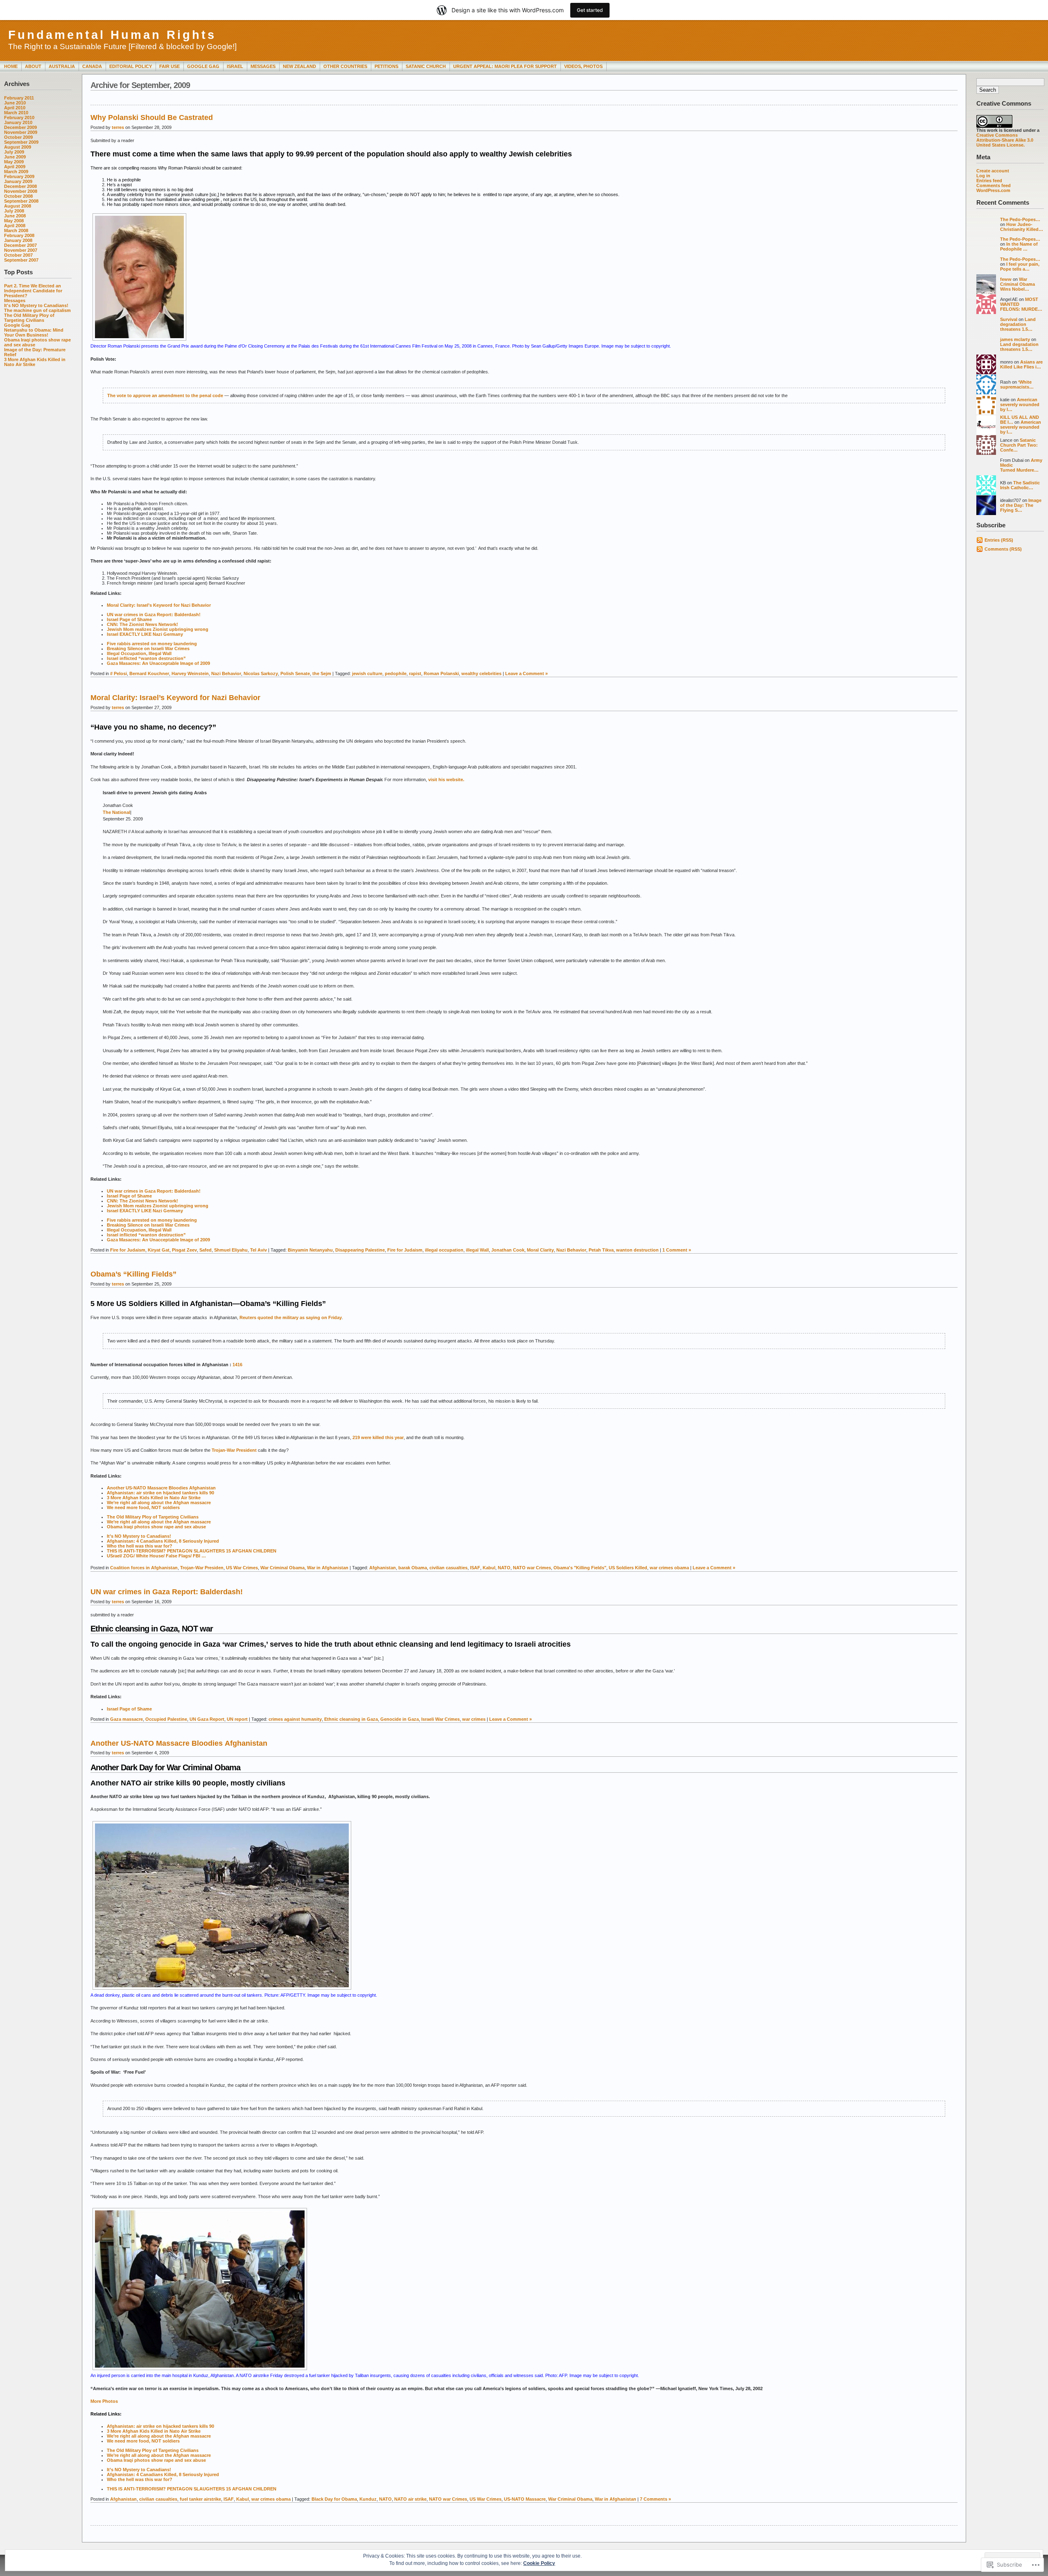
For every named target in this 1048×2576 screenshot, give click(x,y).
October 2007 (18, 255)
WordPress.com (993, 190)
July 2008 (14, 211)
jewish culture (367, 673)
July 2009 (14, 152)
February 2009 (19, 176)
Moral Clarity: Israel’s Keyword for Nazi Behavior (159, 605)
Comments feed (994, 185)
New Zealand (299, 66)
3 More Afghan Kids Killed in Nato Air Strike (35, 362)
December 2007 (20, 245)
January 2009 (18, 181)
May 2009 (14, 162)
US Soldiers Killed (628, 1568)
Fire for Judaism (128, 1250)
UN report (237, 1719)
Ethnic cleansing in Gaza (351, 1719)
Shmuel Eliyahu (231, 1250)
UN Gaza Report (207, 1719)
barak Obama (413, 1568)
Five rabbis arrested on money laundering (152, 644)
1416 (237, 1365)
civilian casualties (448, 1568)
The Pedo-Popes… (1020, 219)
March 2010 (16, 113)
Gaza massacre (126, 1719)
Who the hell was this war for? (140, 1546)
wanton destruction (637, 1250)
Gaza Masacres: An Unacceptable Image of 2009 (158, 663)
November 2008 (21, 191)
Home (11, 66)
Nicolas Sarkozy (261, 673)
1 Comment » (677, 1250)
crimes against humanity (295, 1719)
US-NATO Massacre (525, 2499)
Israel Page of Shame (129, 619)
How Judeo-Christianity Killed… (1022, 227)
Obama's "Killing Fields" (580, 1568)
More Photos (104, 2401)
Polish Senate (295, 673)
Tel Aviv (259, 1250)
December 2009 (20, 127)
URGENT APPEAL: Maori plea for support (505, 66)
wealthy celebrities (481, 673)
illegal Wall (477, 1250)
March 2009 (16, 172)
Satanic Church (426, 66)
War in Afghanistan (328, 1568)
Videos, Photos (583, 66)
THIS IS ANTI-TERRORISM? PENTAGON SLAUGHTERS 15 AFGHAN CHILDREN (192, 1551)
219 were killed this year (378, 1437)
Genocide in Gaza (400, 1719)
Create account (993, 171)
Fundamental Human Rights (112, 35)
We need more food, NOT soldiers (143, 1507)
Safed (206, 1250)
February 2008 (19, 235)
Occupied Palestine (166, 1719)
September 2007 (21, 260)
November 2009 (21, 132)
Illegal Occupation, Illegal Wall (139, 653)
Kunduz (368, 2499)
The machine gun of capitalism (37, 310)
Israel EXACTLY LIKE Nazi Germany (145, 634)
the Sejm (322, 673)
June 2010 (15, 103)
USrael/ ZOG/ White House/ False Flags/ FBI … (156, 1556)
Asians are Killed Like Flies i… (1021, 364)
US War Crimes (242, 1568)
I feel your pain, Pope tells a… (1020, 267)
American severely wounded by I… (1020, 404)
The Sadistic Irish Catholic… (1020, 485)
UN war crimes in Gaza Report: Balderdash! (154, 615)
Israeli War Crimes (440, 1719)
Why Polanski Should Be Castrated (152, 118)
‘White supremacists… (1017, 384)
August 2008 (18, 206)
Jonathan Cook (508, 1250)
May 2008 (14, 221)
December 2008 (20, 186)
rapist (415, 673)
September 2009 (21, 142)
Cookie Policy (539, 2563)
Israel (235, 66)
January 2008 (18, 240)
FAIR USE (169, 66)
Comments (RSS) (1003, 549)
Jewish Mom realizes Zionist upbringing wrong (158, 629)
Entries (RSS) (999, 540)
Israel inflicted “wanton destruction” (146, 658)
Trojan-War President (234, 1450)
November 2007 (21, 250)
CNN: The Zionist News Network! (142, 624)
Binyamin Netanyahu (310, 1250)
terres (118, 127)
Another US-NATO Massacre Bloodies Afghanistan (161, 1488)
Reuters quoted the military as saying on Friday (291, 1317)
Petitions (386, 66)
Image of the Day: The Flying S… (1021, 505)
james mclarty (1015, 339)
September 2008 (21, 201)
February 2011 (19, 98)
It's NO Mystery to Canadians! (36, 305)
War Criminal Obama (282, 1568)
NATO (504, 1568)
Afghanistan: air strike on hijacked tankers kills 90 (160, 1493)
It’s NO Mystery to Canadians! (139, 1536)
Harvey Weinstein (190, 673)
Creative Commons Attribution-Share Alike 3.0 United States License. (1005, 140)
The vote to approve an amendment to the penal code (165, 395)
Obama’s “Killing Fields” (133, 1274)
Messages (263, 66)
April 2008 (15, 226)
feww (1006, 279)
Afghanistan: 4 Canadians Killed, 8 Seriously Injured (163, 1541)
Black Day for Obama (334, 2499)
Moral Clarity (540, 1250)
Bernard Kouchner (149, 673)
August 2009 (18, 147)
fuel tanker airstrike (200, 2499)
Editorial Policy (131, 66)
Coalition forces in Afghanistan (144, 1568)
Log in (983, 176)
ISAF (475, 1568)
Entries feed (989, 181)
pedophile (396, 673)
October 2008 (18, 196)
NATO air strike (410, 2499)
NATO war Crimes (532, 1568)
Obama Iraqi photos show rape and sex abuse (156, 1527)
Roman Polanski (441, 673)
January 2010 (18, 122)
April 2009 (15, 167)
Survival (1009, 319)
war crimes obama (669, 1568)
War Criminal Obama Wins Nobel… (1018, 284)
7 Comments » (655, 2499)
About (33, 66)
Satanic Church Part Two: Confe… (1019, 445)
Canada (92, 66)
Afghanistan (383, 1568)
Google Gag (203, 66)
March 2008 (16, 230)
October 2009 (18, 137)
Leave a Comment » (526, 673)
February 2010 (19, 118)
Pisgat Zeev (184, 1250)
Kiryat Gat (159, 1250)
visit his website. (446, 780)
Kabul (489, 1568)
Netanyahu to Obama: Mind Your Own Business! (34, 332)
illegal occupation (444, 1250)
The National (116, 812)
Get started (590, 10)
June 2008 (15, 216)
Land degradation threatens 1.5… (1018, 324)
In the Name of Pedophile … (1019, 246)
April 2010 (15, 108)
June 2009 (15, 157)
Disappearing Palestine (360, 1250)
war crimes (474, 1719)
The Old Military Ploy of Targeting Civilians (29, 318)
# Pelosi (119, 673)
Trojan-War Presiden (202, 1568)
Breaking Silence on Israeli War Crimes (148, 649)
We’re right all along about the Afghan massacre (159, 1503)
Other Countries (345, 66)
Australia (62, 66)
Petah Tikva (601, 1250)
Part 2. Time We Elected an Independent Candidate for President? (33, 291)
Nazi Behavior (226, 673)
